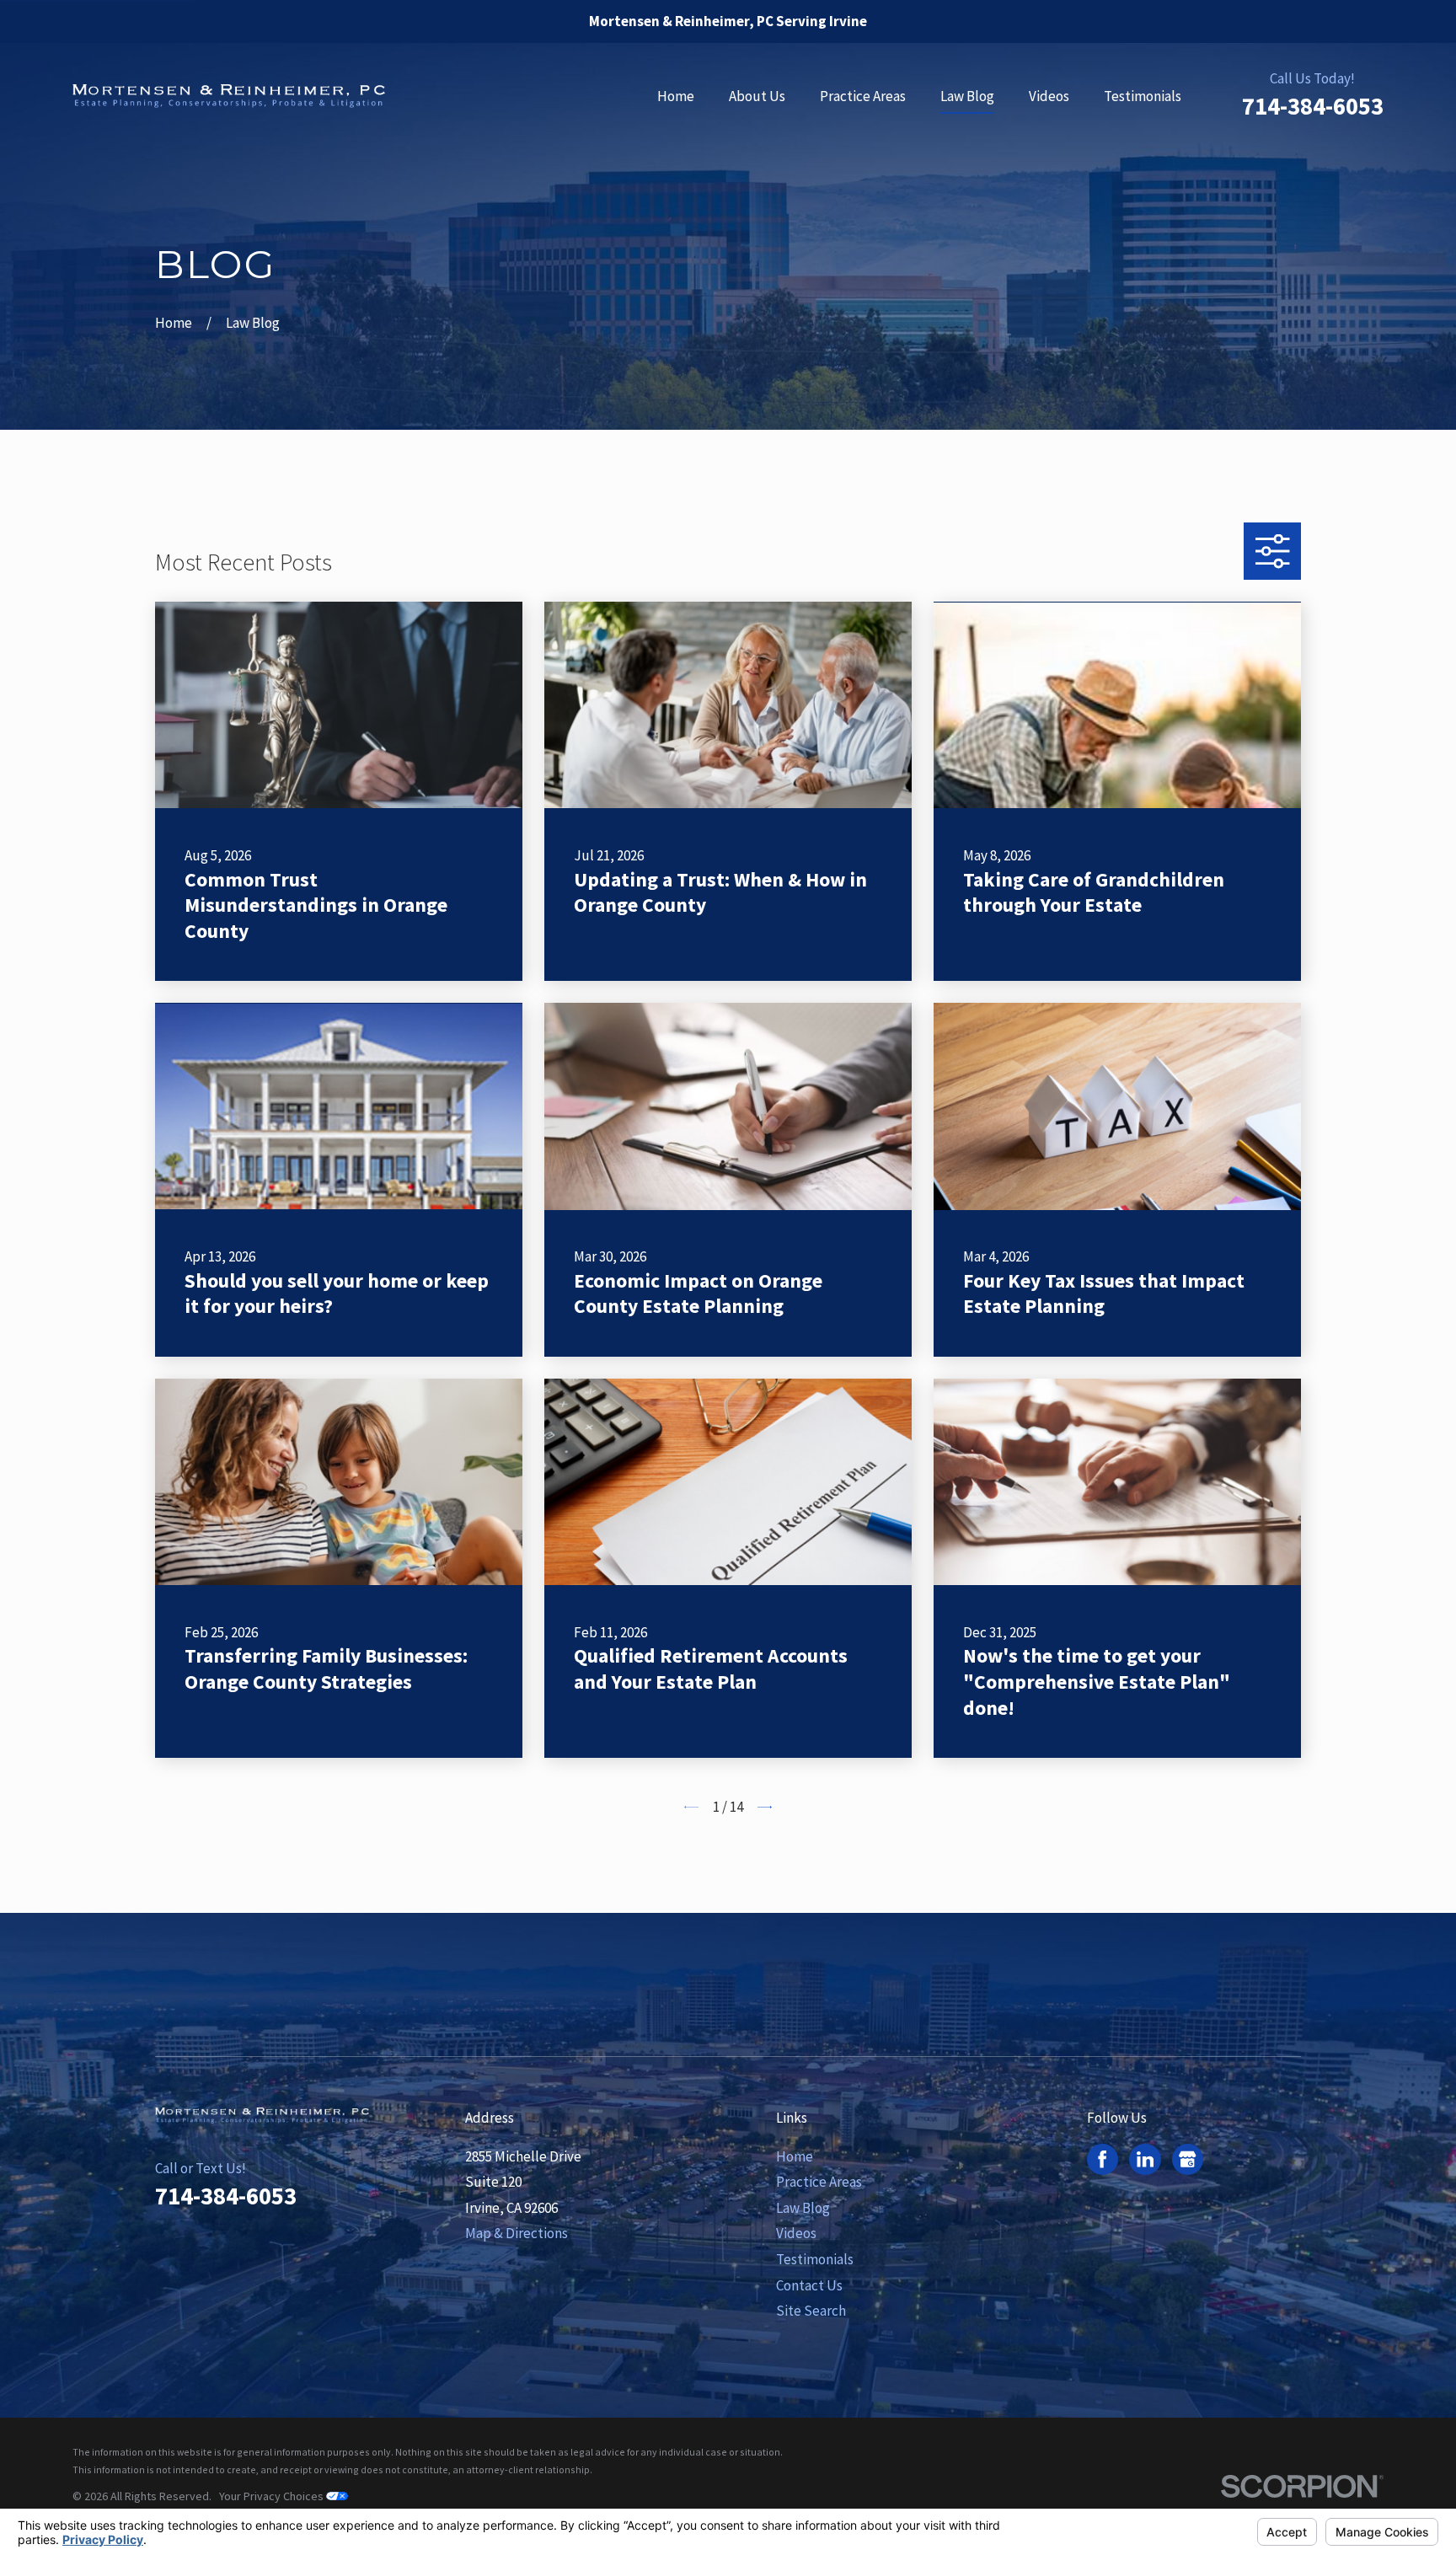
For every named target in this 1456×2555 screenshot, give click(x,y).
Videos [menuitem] (1049, 96)
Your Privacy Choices (273, 2496)
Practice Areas (819, 2182)
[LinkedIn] (1145, 2159)
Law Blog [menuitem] (967, 96)
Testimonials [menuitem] (1143, 96)
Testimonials (815, 2259)
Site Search (811, 2311)
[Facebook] (1102, 2159)
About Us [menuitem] (757, 96)
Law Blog (803, 2208)
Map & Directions (517, 2233)
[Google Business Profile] (1187, 2159)
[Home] (229, 96)
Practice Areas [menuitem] (863, 96)
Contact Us (809, 2285)
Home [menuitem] (676, 96)
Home (795, 2156)
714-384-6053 (1313, 106)
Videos (796, 2233)
